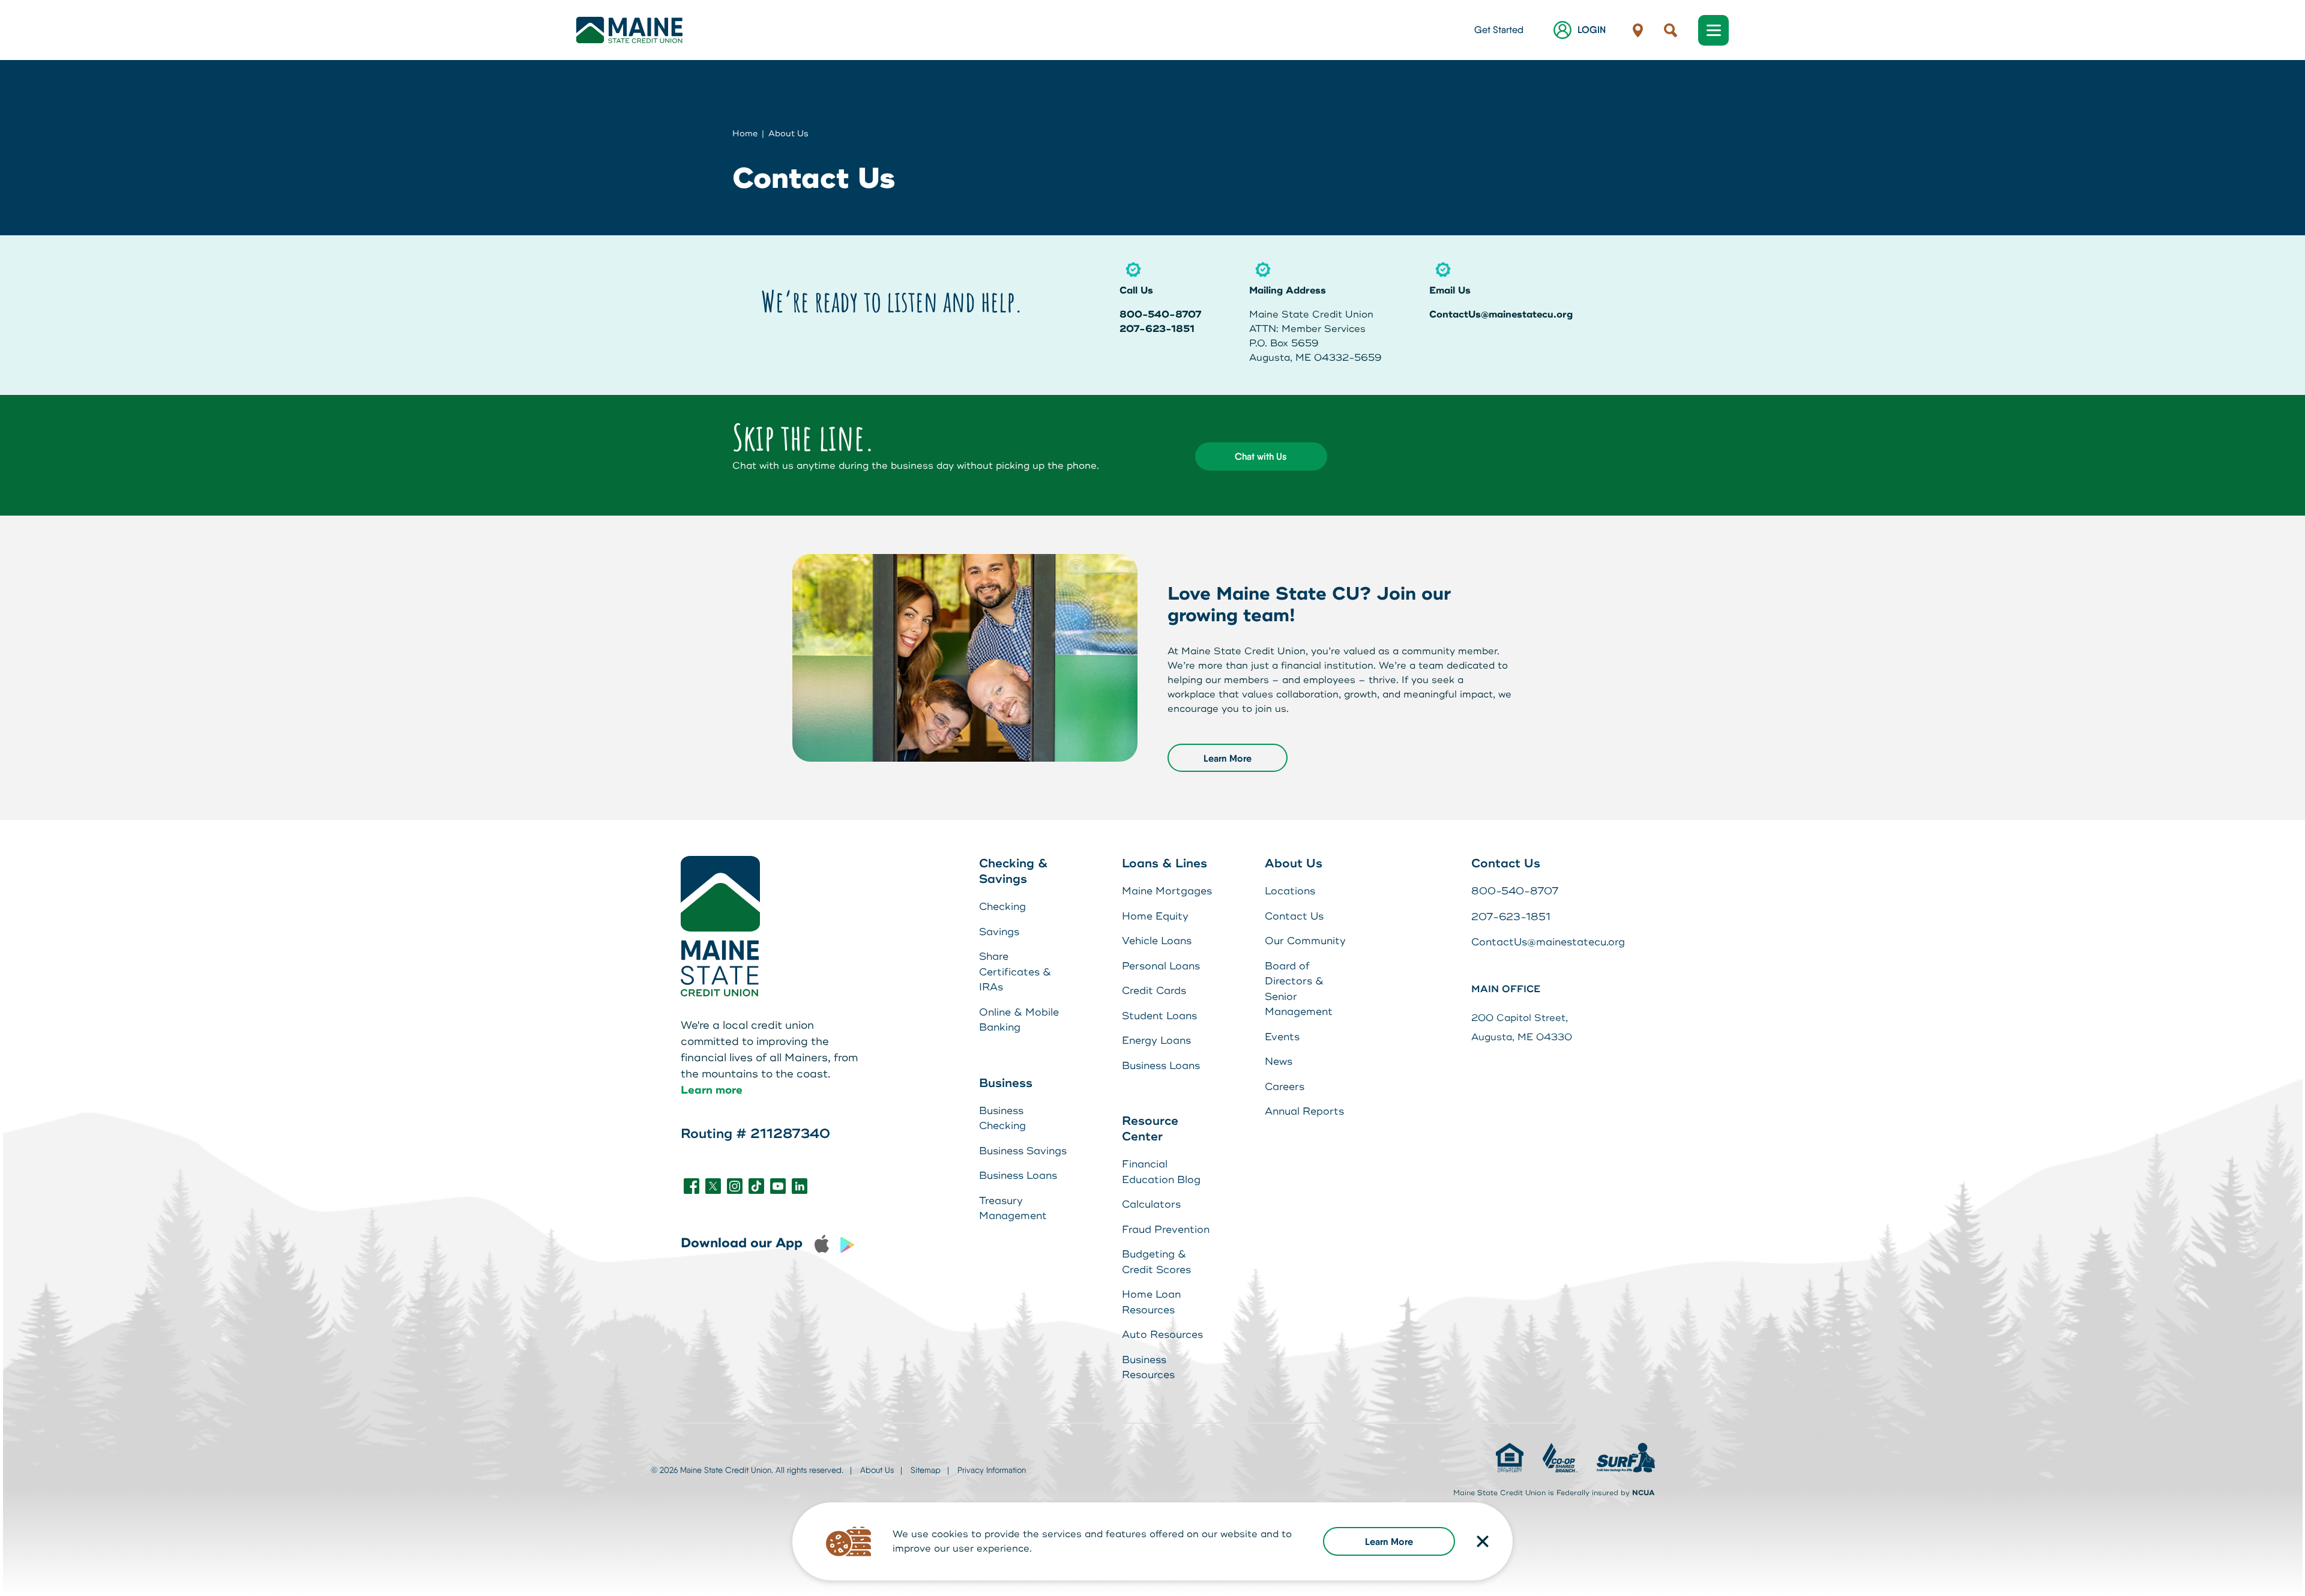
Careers (1285, 1087)
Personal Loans (1161, 966)
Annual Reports (1304, 1111)
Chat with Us (1261, 456)
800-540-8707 (1161, 315)
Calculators (1151, 1204)
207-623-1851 (1157, 329)
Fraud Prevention (1166, 1230)
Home (745, 134)
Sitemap (926, 1470)
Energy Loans (1156, 1040)
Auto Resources (1162, 1335)
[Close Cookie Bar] (1483, 1541)
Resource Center (1150, 1129)
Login (1592, 30)
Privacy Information (992, 1470)
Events (1282, 1037)
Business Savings (1023, 1151)
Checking (1002, 907)
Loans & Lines (1165, 863)
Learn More (1389, 1541)
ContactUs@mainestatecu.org (1501, 315)
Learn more (712, 1090)
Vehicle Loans (1157, 941)
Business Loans (1018, 1176)
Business (1006, 1083)
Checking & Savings (1013, 871)
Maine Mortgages (1167, 891)
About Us (788, 134)
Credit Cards (1154, 991)
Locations (1290, 891)
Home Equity (1155, 916)
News (1279, 1061)
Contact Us (1294, 916)
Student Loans (1159, 1016)
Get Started (1499, 30)
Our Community (1305, 941)
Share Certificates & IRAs (1015, 972)
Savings (999, 932)
